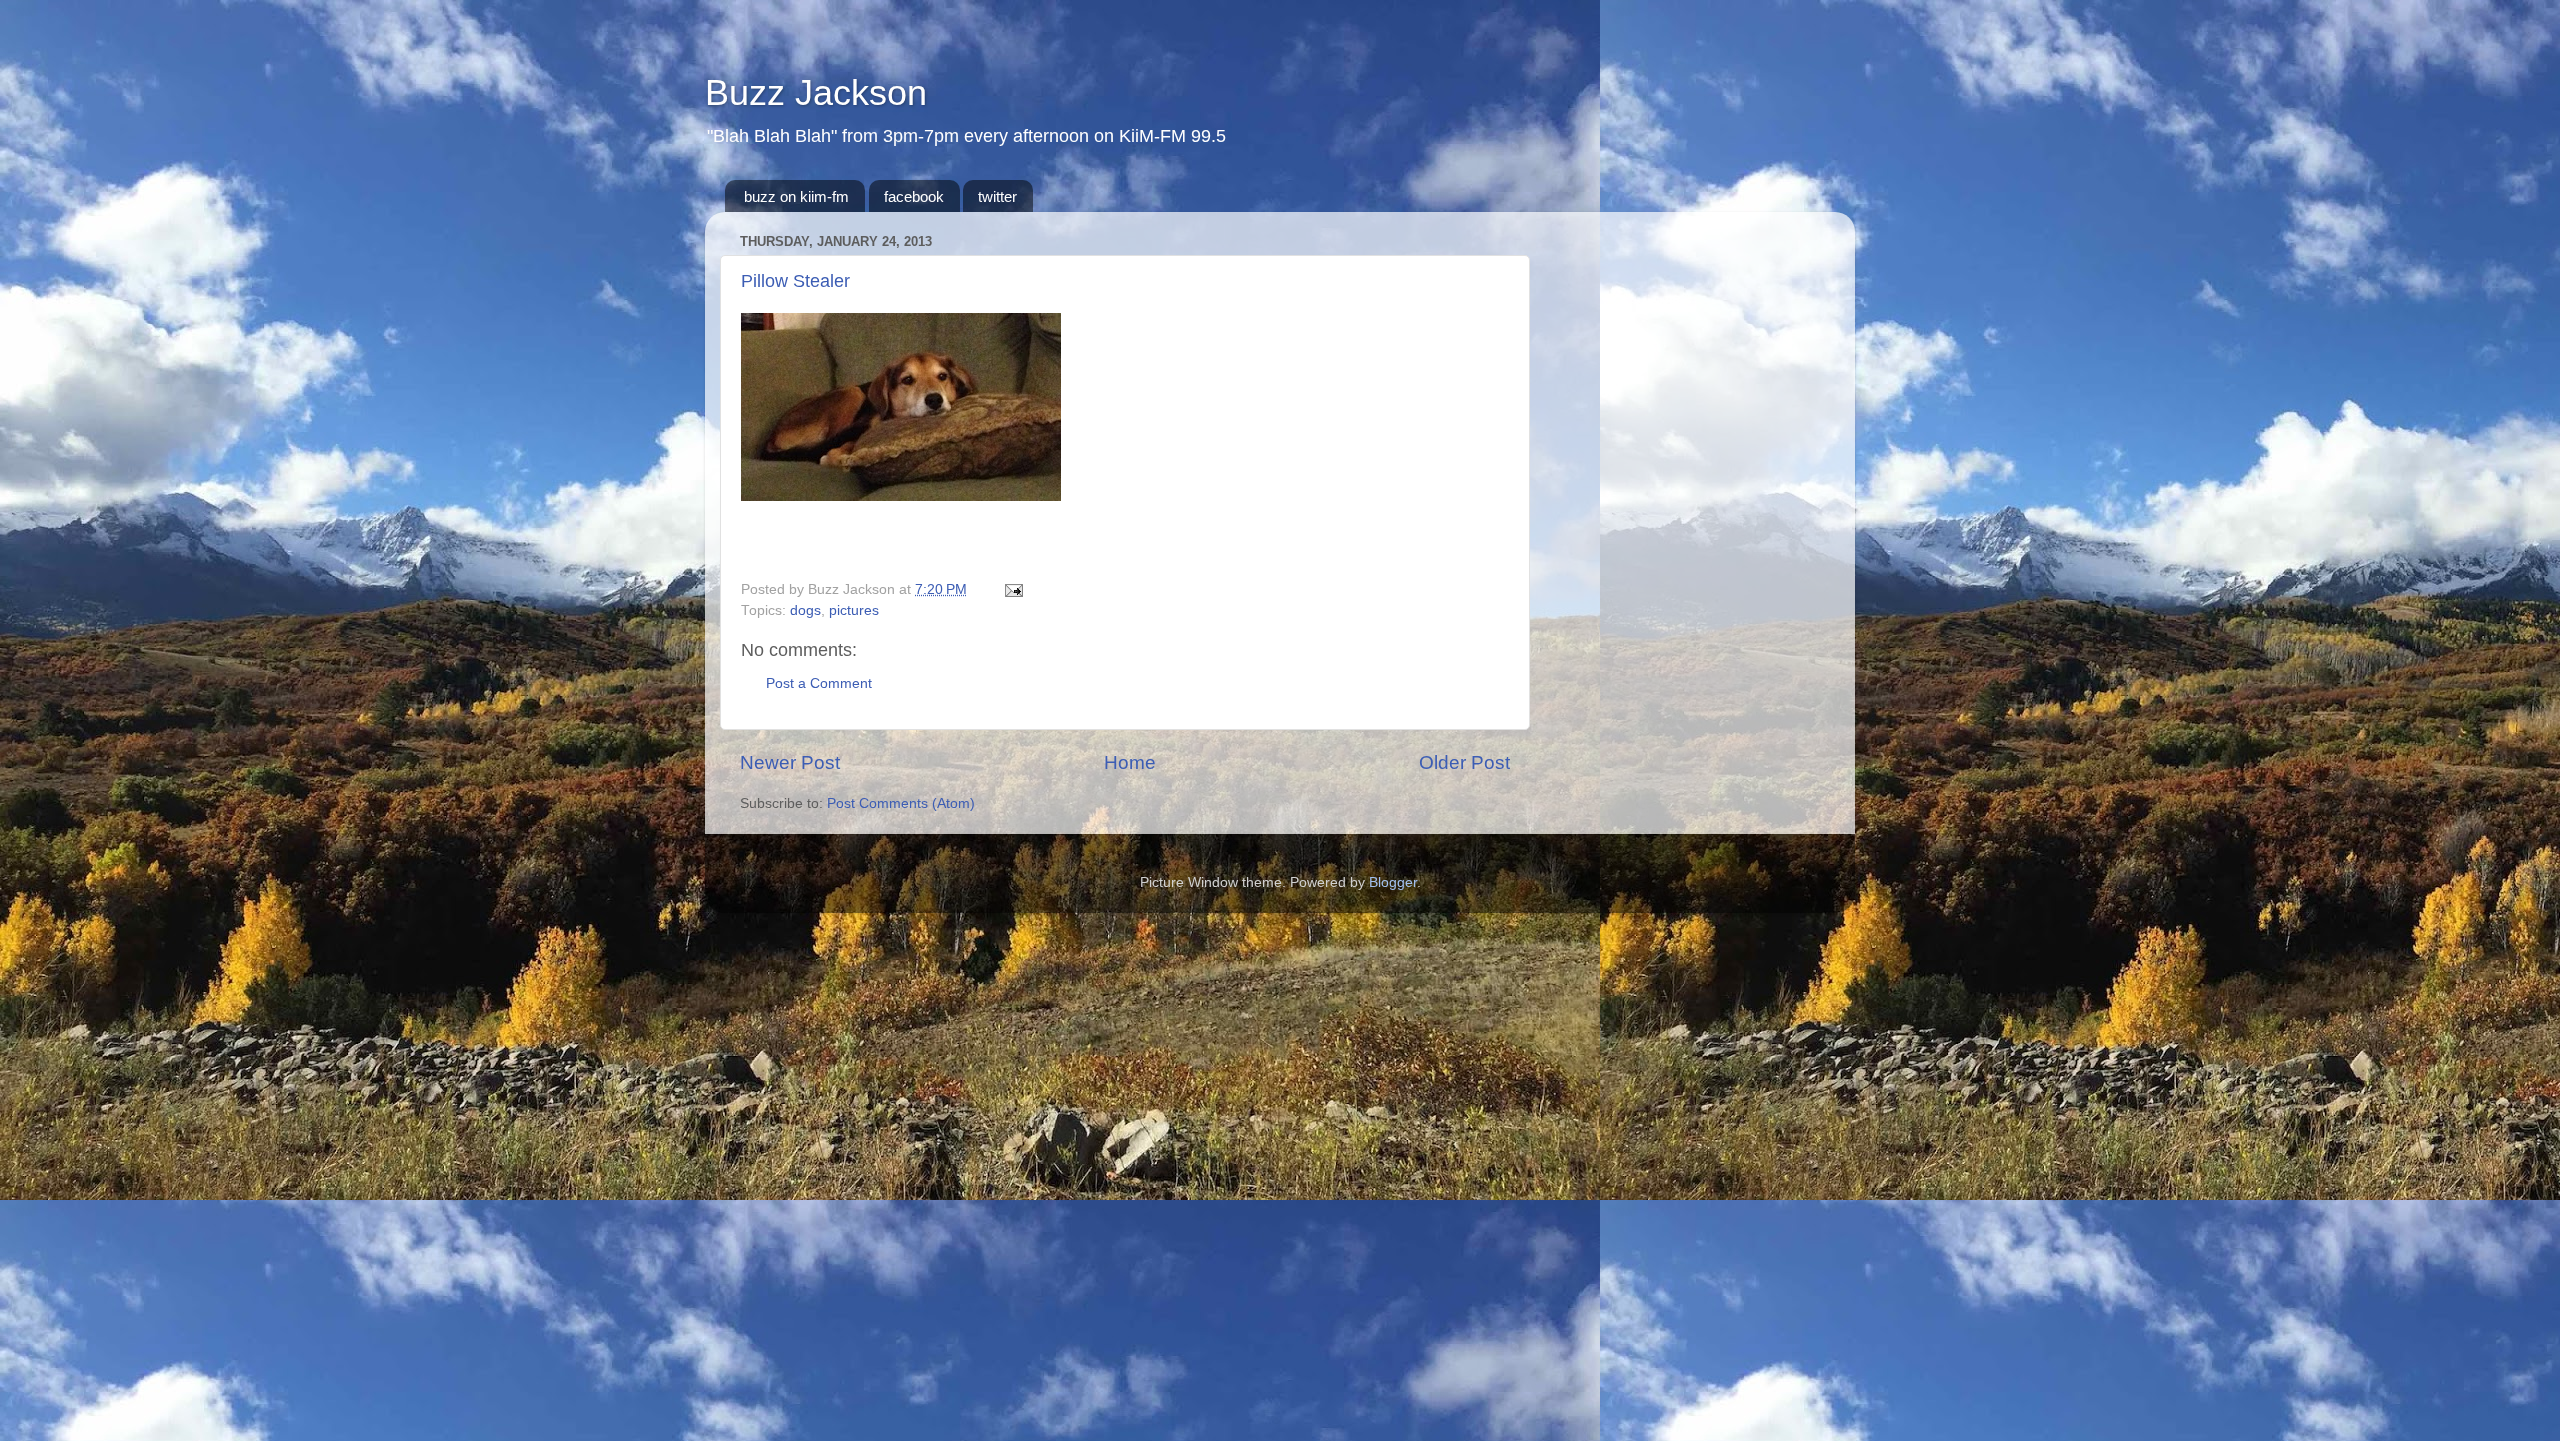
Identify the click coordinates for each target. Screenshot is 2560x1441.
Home (1130, 762)
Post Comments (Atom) (901, 803)
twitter (997, 196)
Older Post (1464, 762)
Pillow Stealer (795, 281)
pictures (854, 610)
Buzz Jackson (816, 92)
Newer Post (790, 762)
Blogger (1393, 882)
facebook (914, 196)
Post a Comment (819, 683)
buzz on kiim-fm (796, 196)
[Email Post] (1010, 589)
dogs (805, 610)
